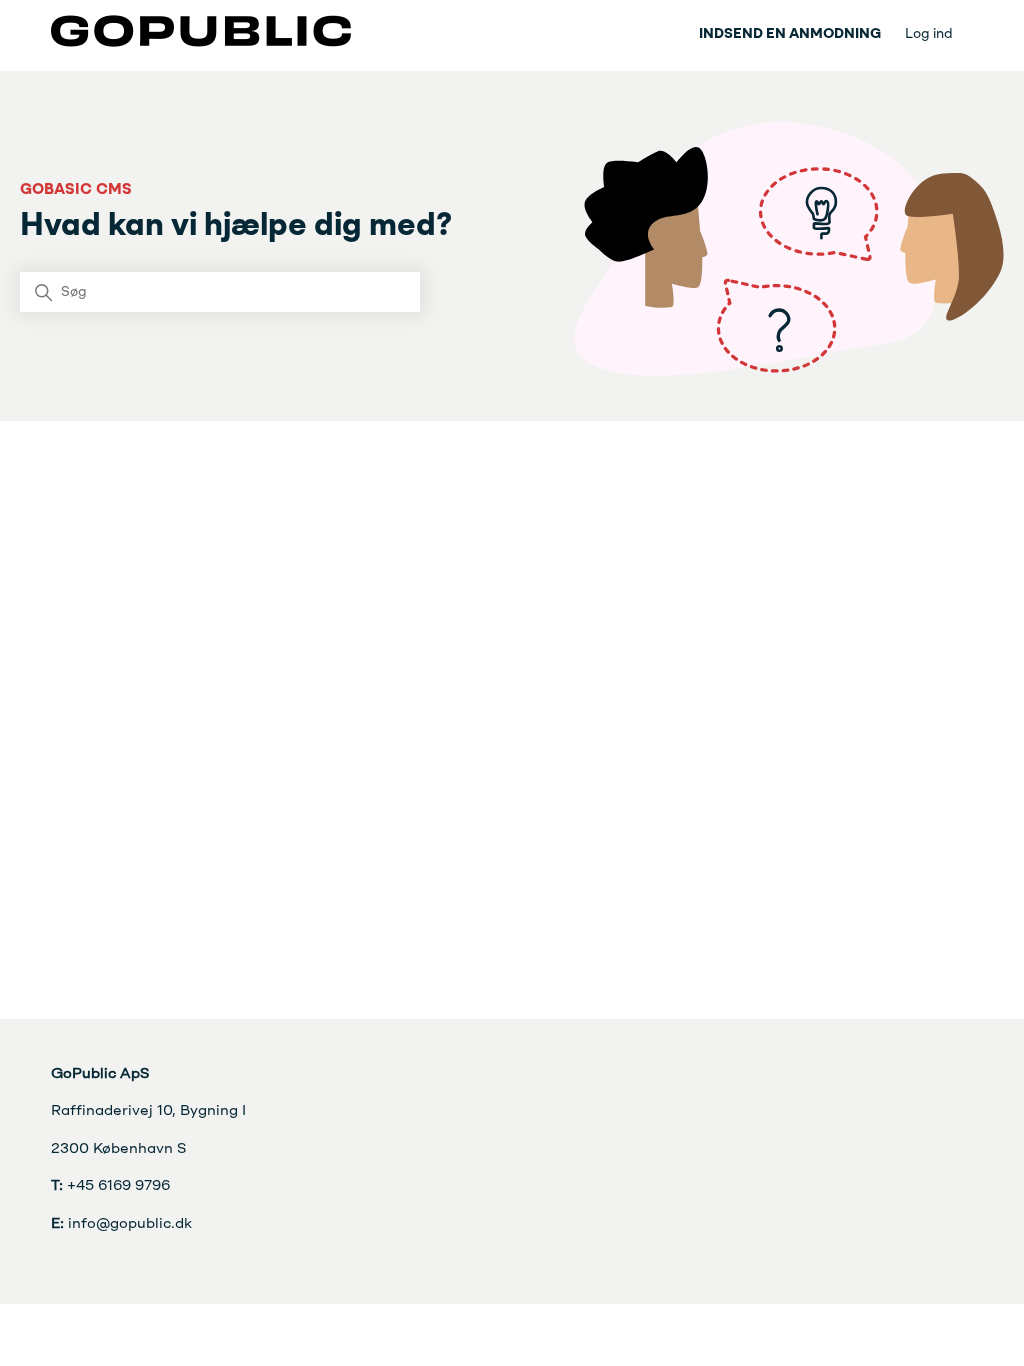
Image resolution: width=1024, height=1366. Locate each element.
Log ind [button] (929, 34)
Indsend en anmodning (790, 34)
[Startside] (201, 43)
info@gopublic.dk (121, 1224)
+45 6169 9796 (110, 1186)
